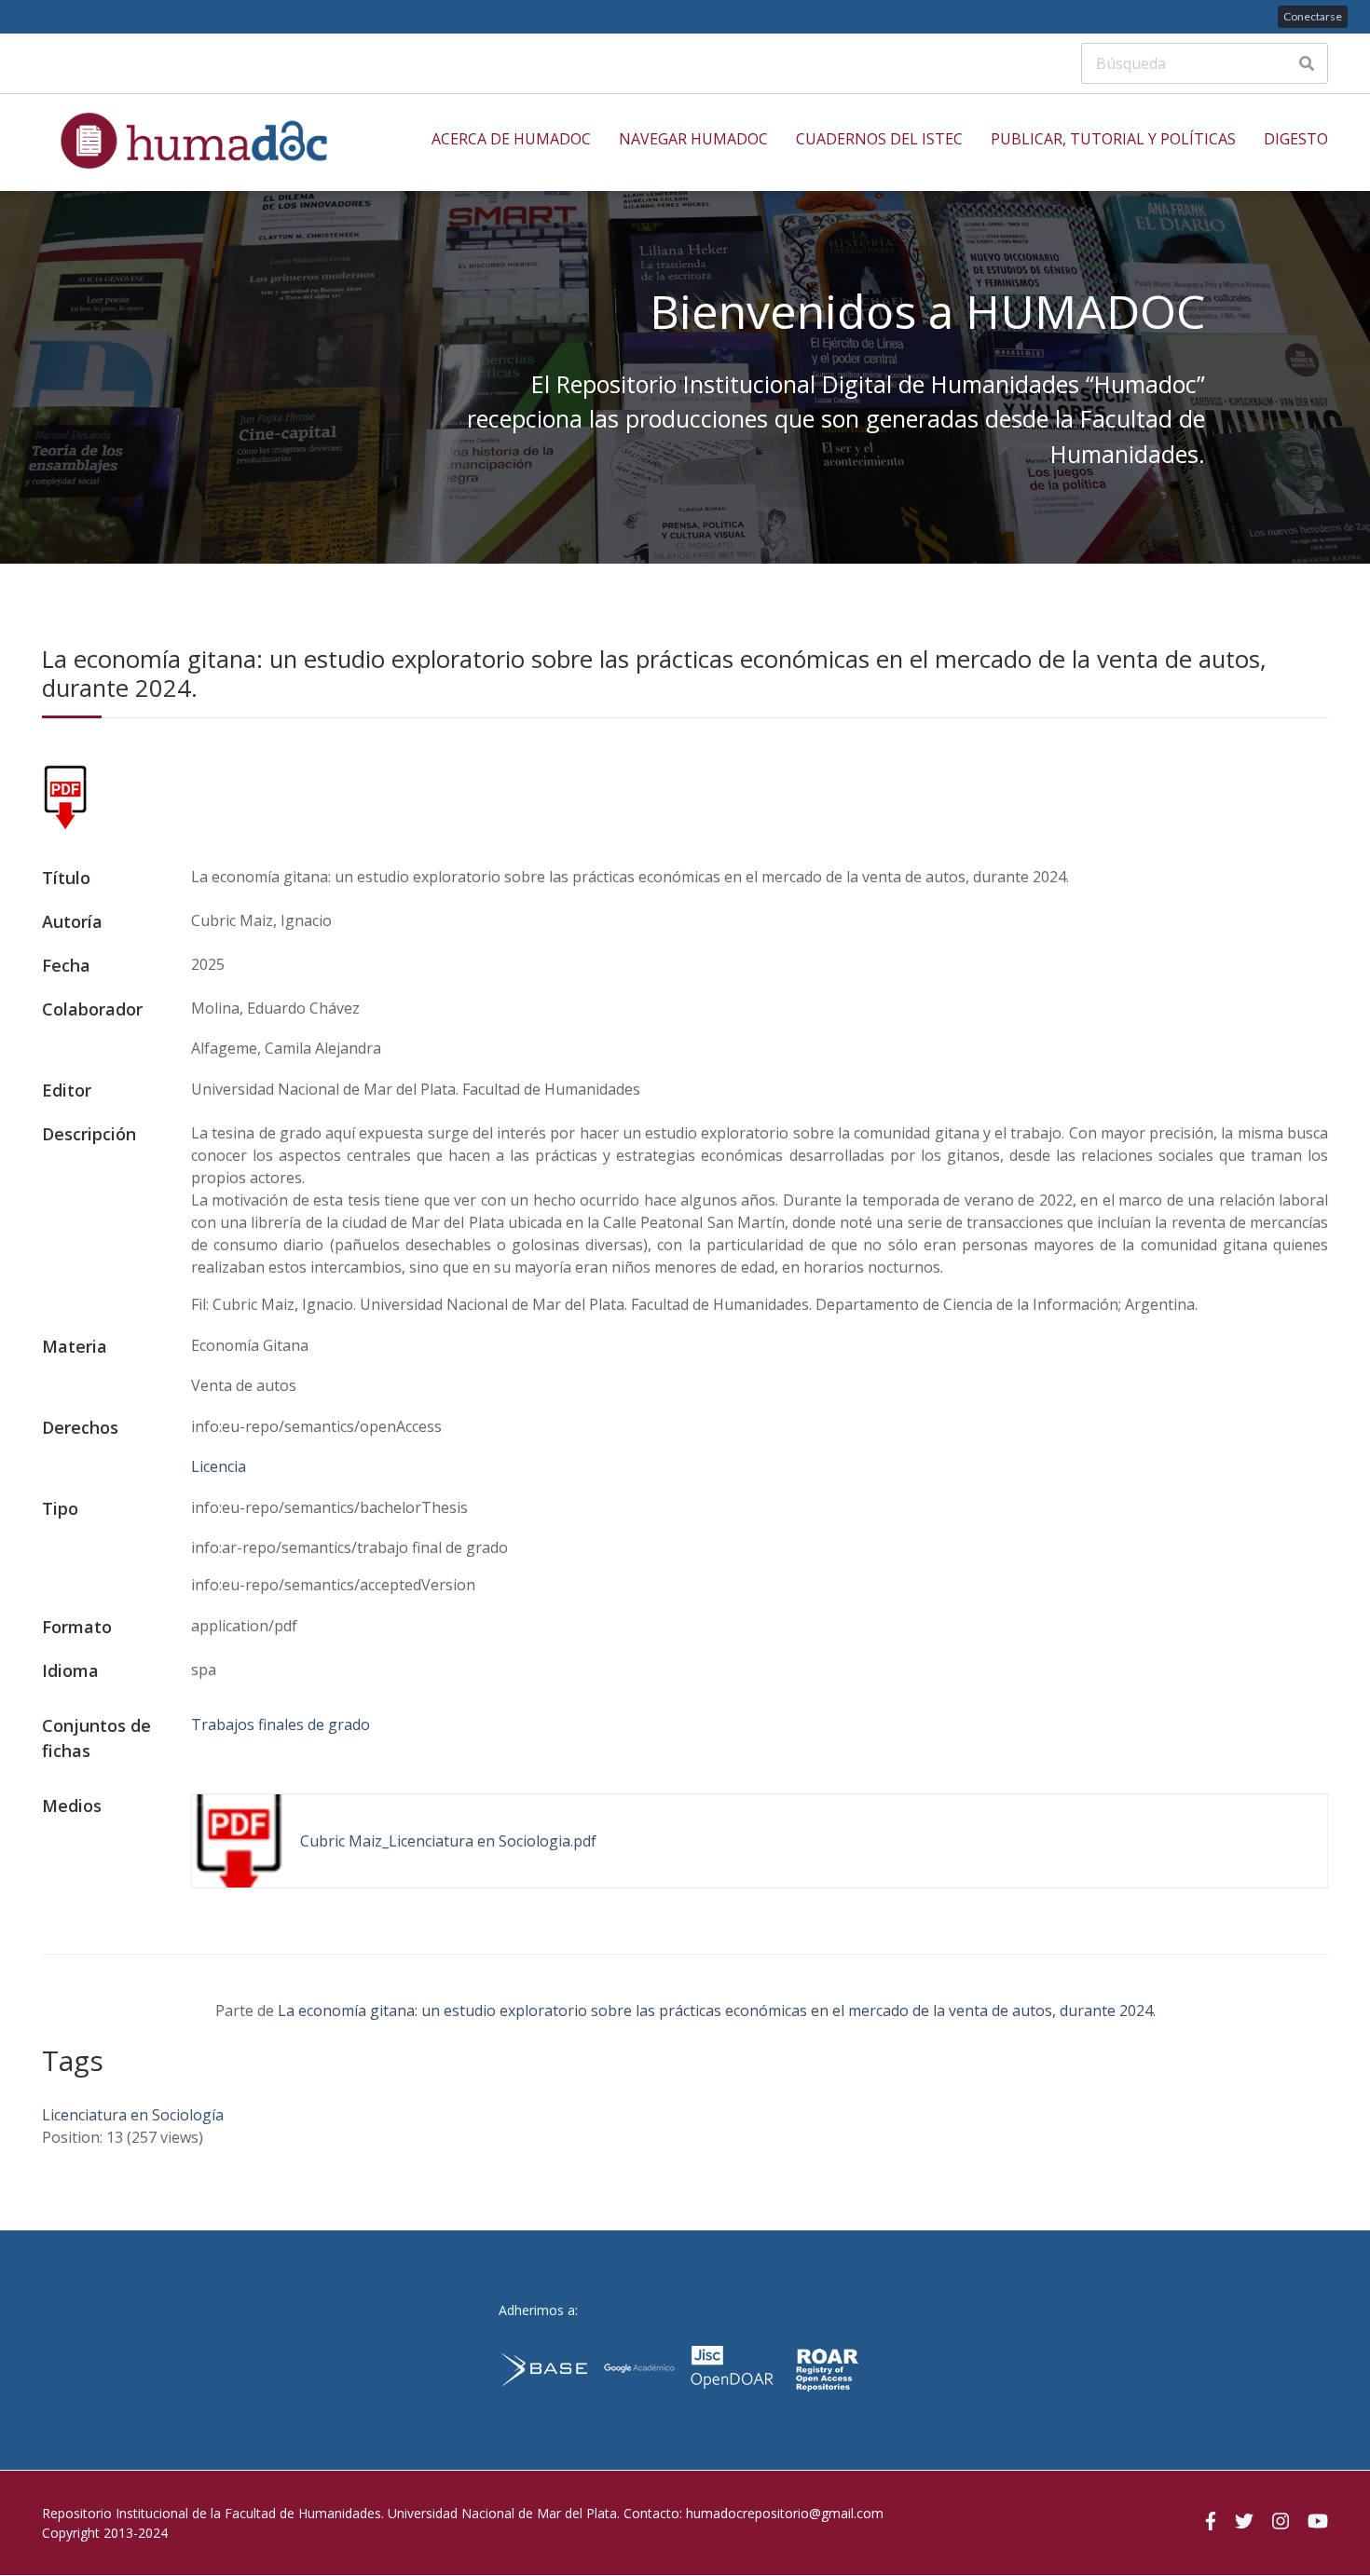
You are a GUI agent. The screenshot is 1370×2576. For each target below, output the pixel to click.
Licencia (219, 1466)
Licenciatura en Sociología (133, 2115)
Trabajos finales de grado (281, 1724)
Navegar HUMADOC (693, 139)
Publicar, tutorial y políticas (1113, 139)
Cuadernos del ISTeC (879, 139)
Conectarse (1313, 16)
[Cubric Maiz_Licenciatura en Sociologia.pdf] (65, 825)
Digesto (1296, 139)
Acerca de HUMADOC (511, 139)
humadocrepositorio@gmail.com (785, 2513)
